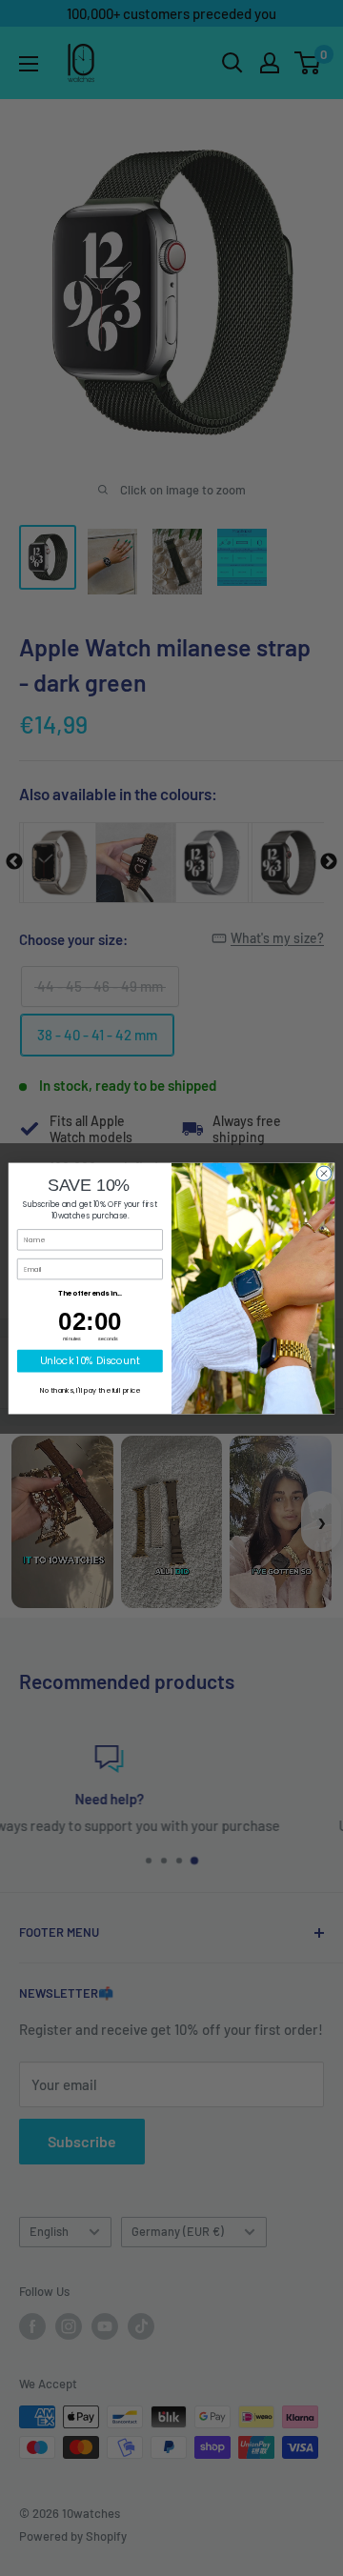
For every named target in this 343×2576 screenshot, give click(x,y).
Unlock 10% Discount (90, 1360)
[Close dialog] (323, 1173)
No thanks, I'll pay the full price (90, 1391)
